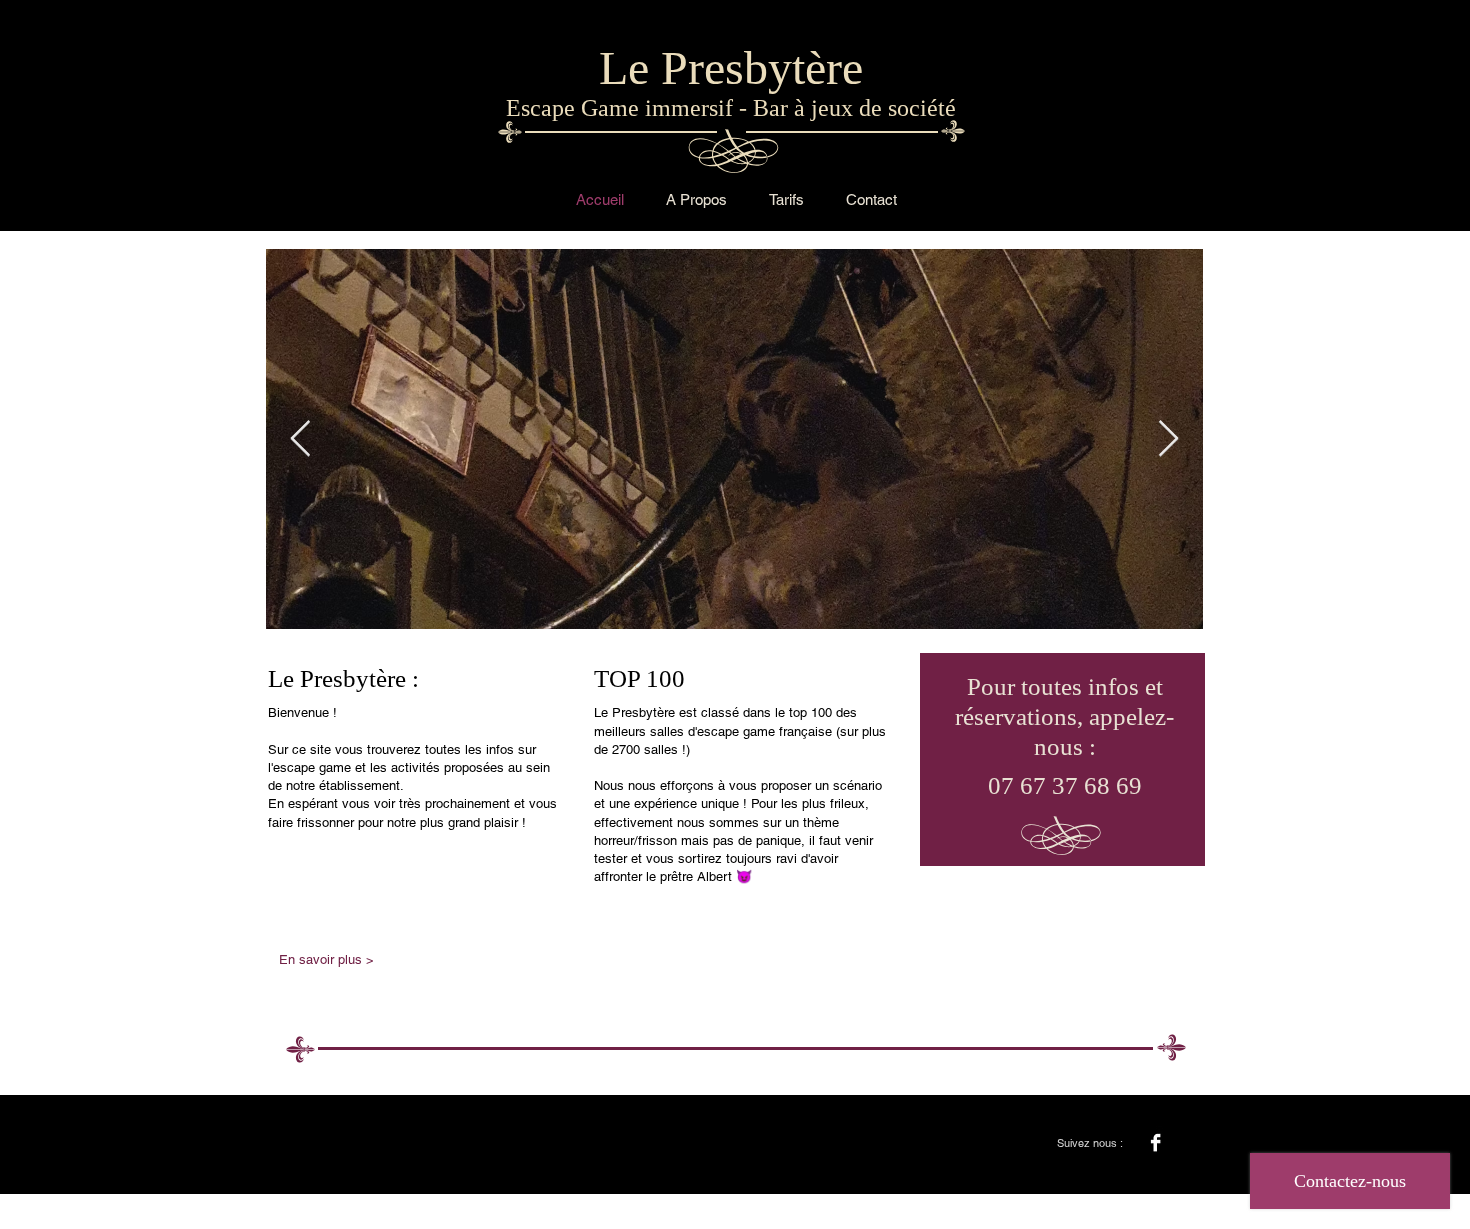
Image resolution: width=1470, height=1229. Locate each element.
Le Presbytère (731, 67)
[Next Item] (1168, 439)
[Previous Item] (300, 439)
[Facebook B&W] (1155, 1142)
